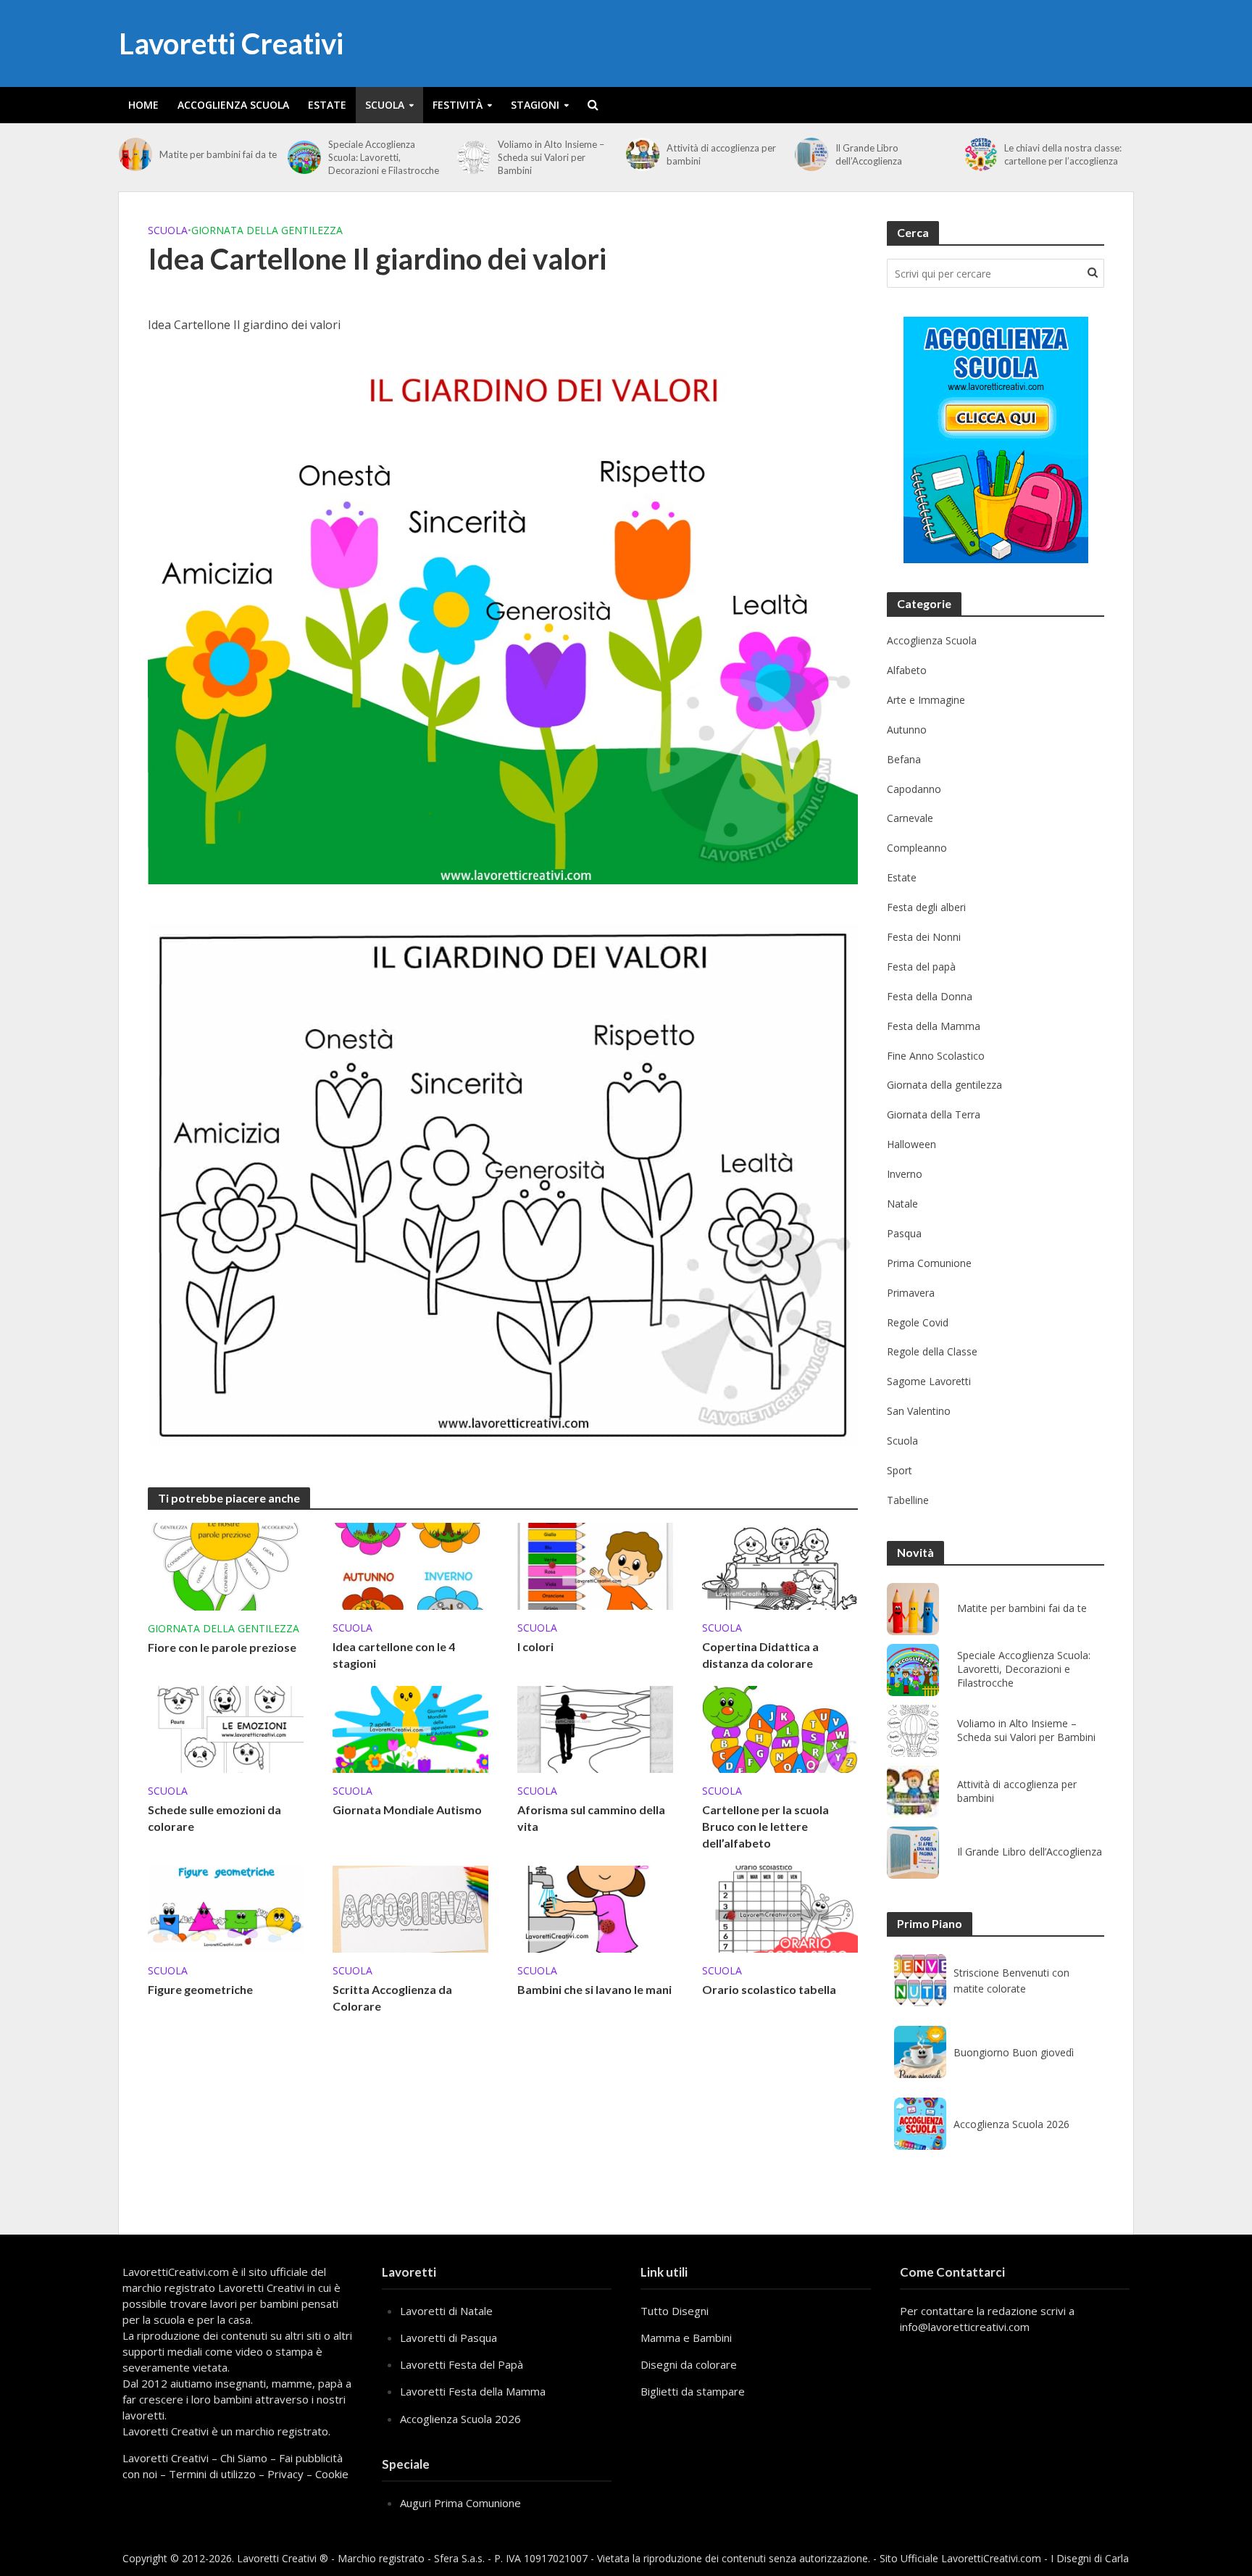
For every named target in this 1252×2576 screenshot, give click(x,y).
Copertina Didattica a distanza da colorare (760, 1655)
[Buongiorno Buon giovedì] (920, 2052)
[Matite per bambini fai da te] (135, 154)
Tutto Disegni (675, 2311)
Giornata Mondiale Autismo (407, 1810)
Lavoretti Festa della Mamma (473, 2391)
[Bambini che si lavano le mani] (595, 1908)
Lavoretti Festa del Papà (462, 2364)
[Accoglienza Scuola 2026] (920, 2124)
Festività (458, 105)
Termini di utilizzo (212, 2474)
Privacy (285, 2474)
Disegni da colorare (689, 2364)
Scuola (385, 105)
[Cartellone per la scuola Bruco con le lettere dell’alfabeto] (780, 1728)
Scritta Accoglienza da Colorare (392, 1998)
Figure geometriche (200, 1989)
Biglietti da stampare (693, 2391)
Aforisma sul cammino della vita (591, 1818)
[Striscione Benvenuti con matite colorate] (920, 1980)
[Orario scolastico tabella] (780, 1908)
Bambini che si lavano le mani (594, 1989)
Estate (327, 105)
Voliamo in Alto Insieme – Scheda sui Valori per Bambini (551, 157)
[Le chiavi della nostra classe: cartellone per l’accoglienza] (981, 154)
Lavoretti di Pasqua (448, 2338)
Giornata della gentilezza (267, 230)
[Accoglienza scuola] (996, 440)
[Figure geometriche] (226, 1908)
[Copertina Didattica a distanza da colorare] (780, 1565)
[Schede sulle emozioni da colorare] (226, 1728)
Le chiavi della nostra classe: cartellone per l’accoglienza (1063, 154)
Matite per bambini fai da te (218, 154)
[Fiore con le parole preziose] (226, 1566)
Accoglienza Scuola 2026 (1011, 2124)
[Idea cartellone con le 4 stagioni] (410, 1565)
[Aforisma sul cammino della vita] (595, 1728)
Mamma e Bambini (686, 2338)
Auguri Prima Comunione (460, 2503)
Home (143, 105)
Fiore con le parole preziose (222, 1647)
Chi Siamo (244, 2458)
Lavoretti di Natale (446, 2311)
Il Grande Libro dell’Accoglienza (869, 154)
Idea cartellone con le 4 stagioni (394, 1655)
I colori (535, 1646)
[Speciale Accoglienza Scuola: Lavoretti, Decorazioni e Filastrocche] (304, 157)
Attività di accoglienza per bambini (721, 154)
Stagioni (535, 105)
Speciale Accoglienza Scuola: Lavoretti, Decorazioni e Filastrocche (384, 157)
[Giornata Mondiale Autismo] (410, 1728)
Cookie (332, 2474)
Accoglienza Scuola (233, 105)
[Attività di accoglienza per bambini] (643, 154)
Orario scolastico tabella (769, 1989)
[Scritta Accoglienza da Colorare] (410, 1908)
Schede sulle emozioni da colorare (214, 1818)
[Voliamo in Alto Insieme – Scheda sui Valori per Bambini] (474, 157)
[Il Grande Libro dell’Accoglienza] (811, 154)
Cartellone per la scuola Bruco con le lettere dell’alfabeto (765, 1826)
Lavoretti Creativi (231, 43)
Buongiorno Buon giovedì (1014, 2052)
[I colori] (595, 1565)
